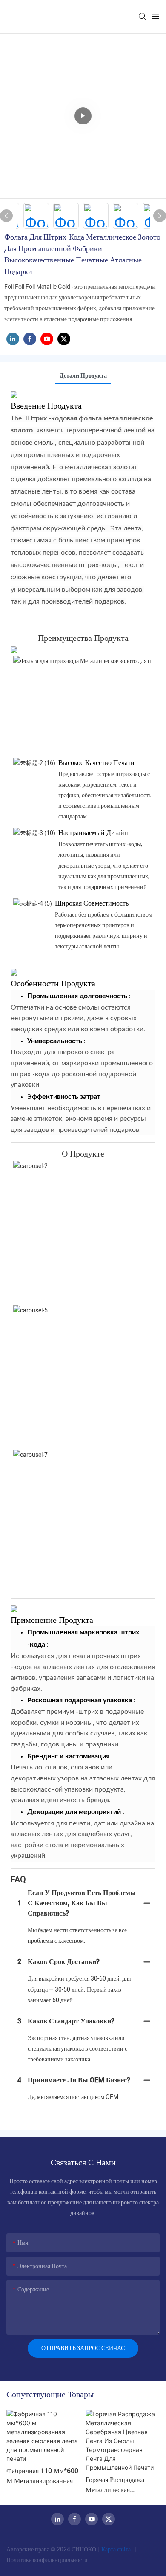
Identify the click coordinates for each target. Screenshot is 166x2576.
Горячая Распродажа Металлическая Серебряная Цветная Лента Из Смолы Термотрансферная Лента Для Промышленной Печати (122, 2485)
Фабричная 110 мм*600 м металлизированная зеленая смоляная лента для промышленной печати (42, 2476)
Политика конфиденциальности (47, 2560)
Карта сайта (116, 2549)
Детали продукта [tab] (83, 376)
